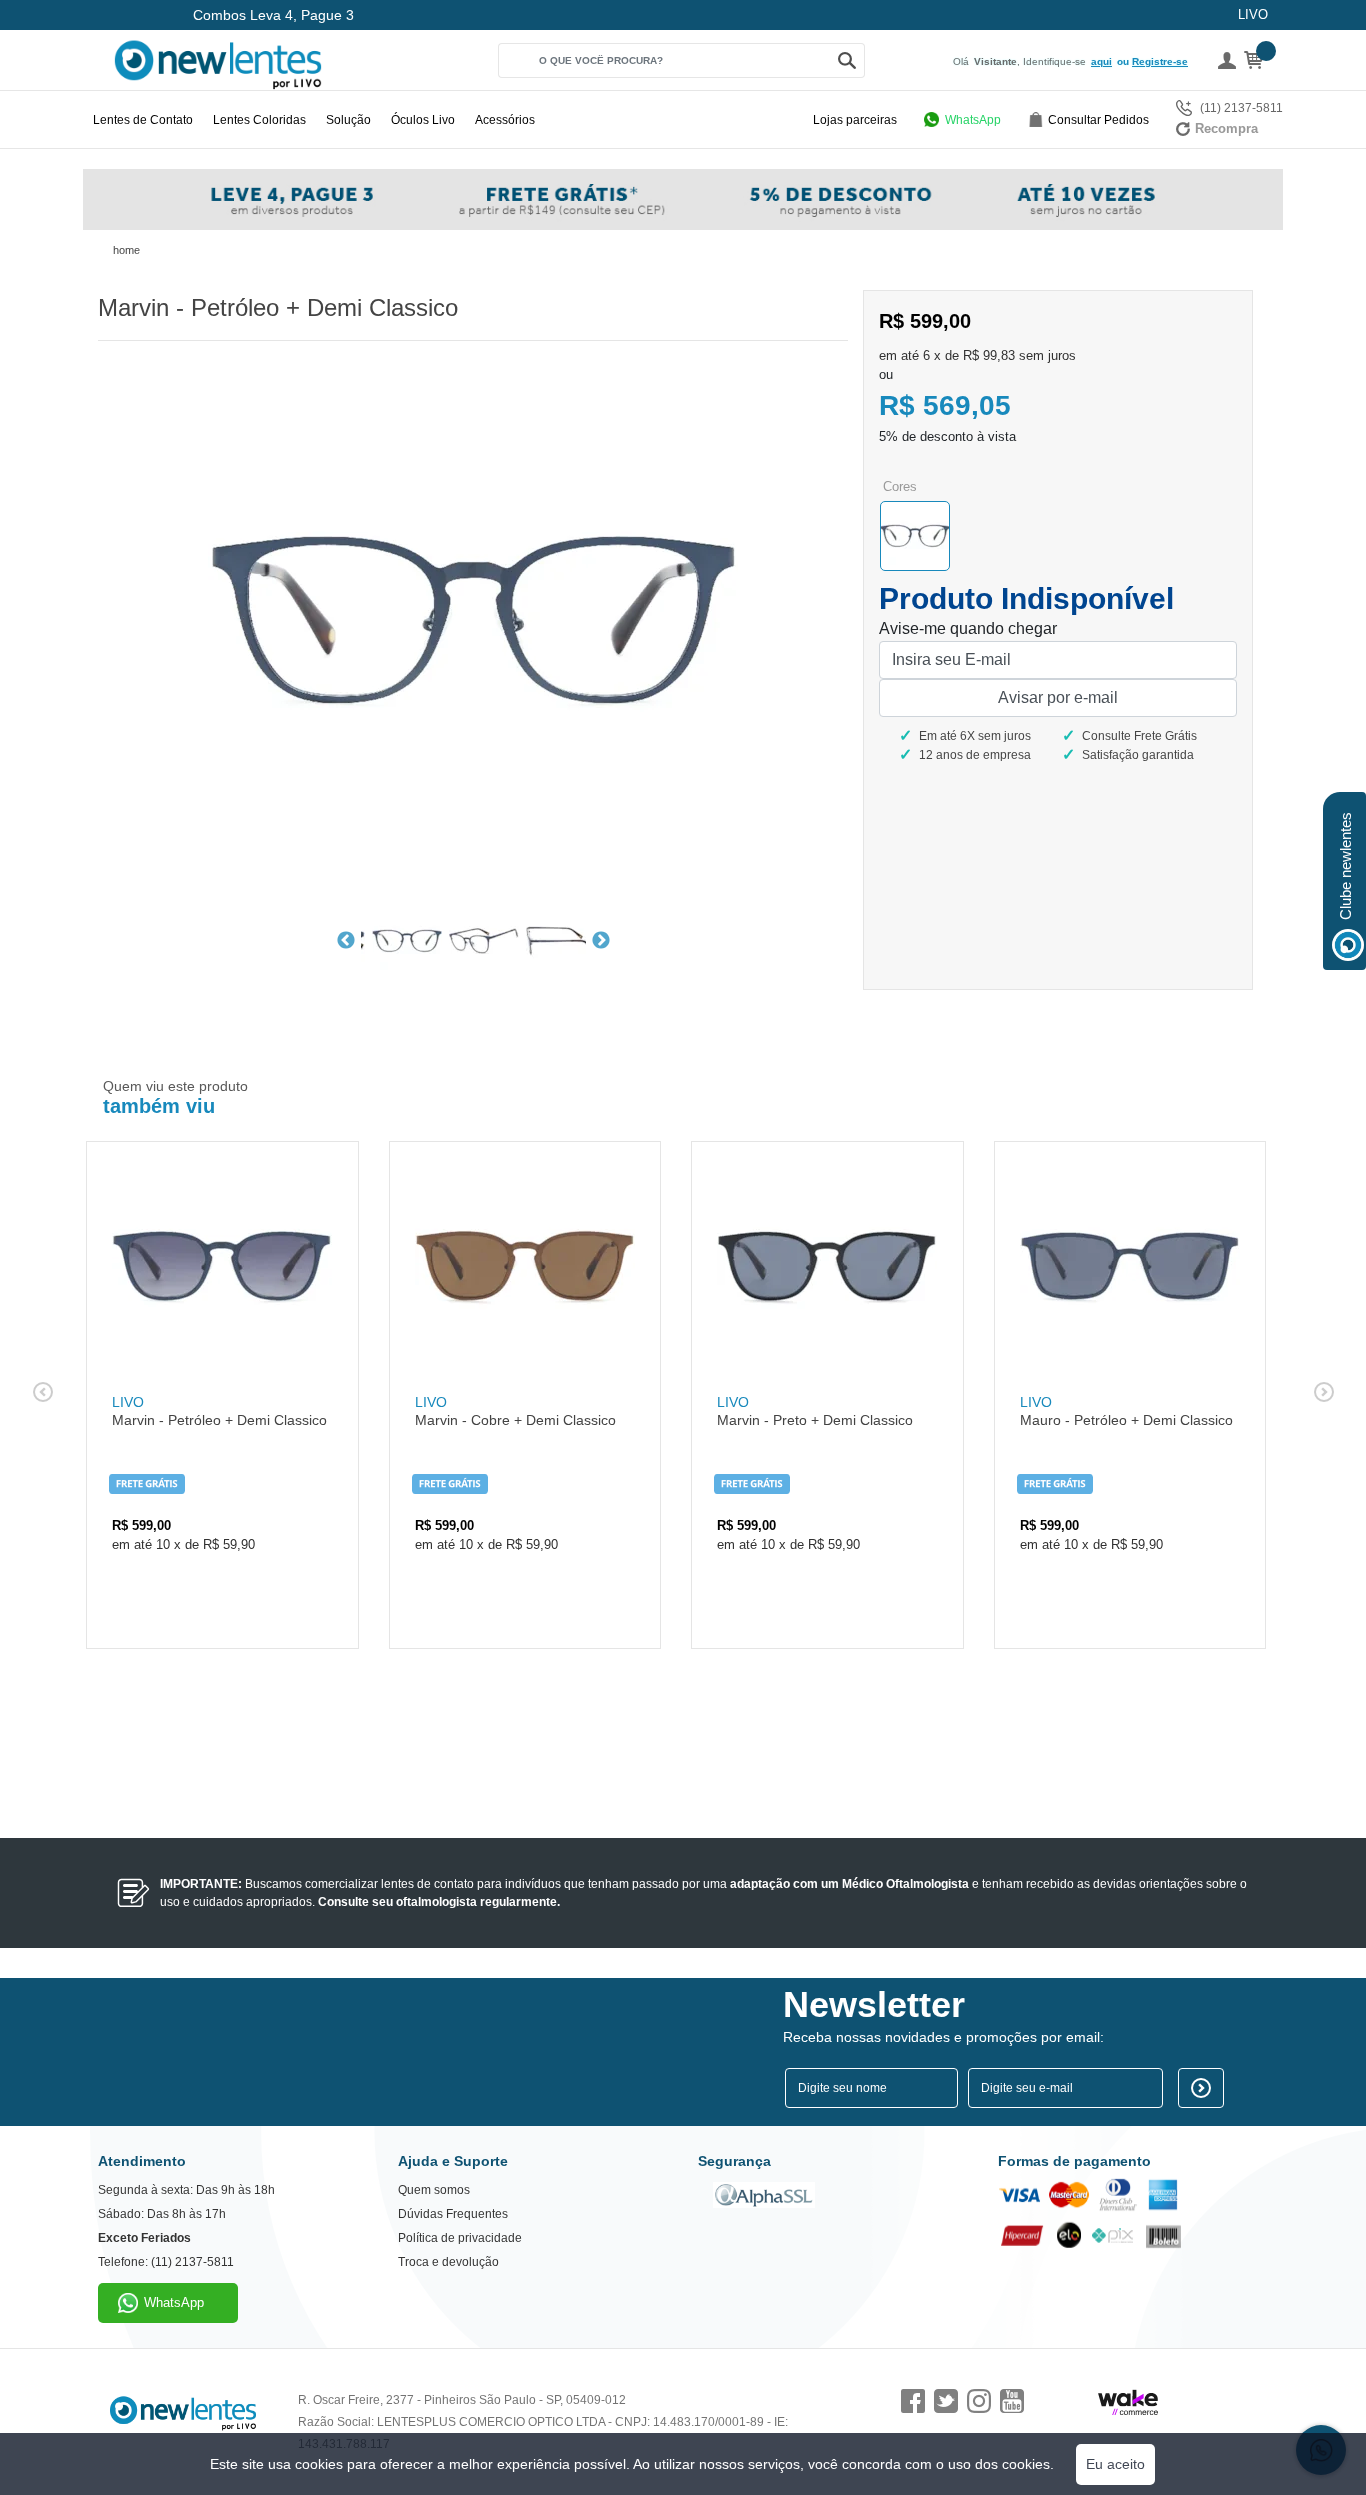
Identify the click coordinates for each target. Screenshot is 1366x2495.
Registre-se (1160, 61)
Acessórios (505, 120)
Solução (348, 120)
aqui (1101, 61)
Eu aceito (1115, 2464)
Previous (346, 941)
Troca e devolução (448, 2262)
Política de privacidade (460, 2238)
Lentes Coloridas (259, 120)
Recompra (1226, 128)
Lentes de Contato (143, 120)
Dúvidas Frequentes (453, 2214)
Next (601, 941)
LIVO (1253, 14)
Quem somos (434, 2190)
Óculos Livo (423, 120)
